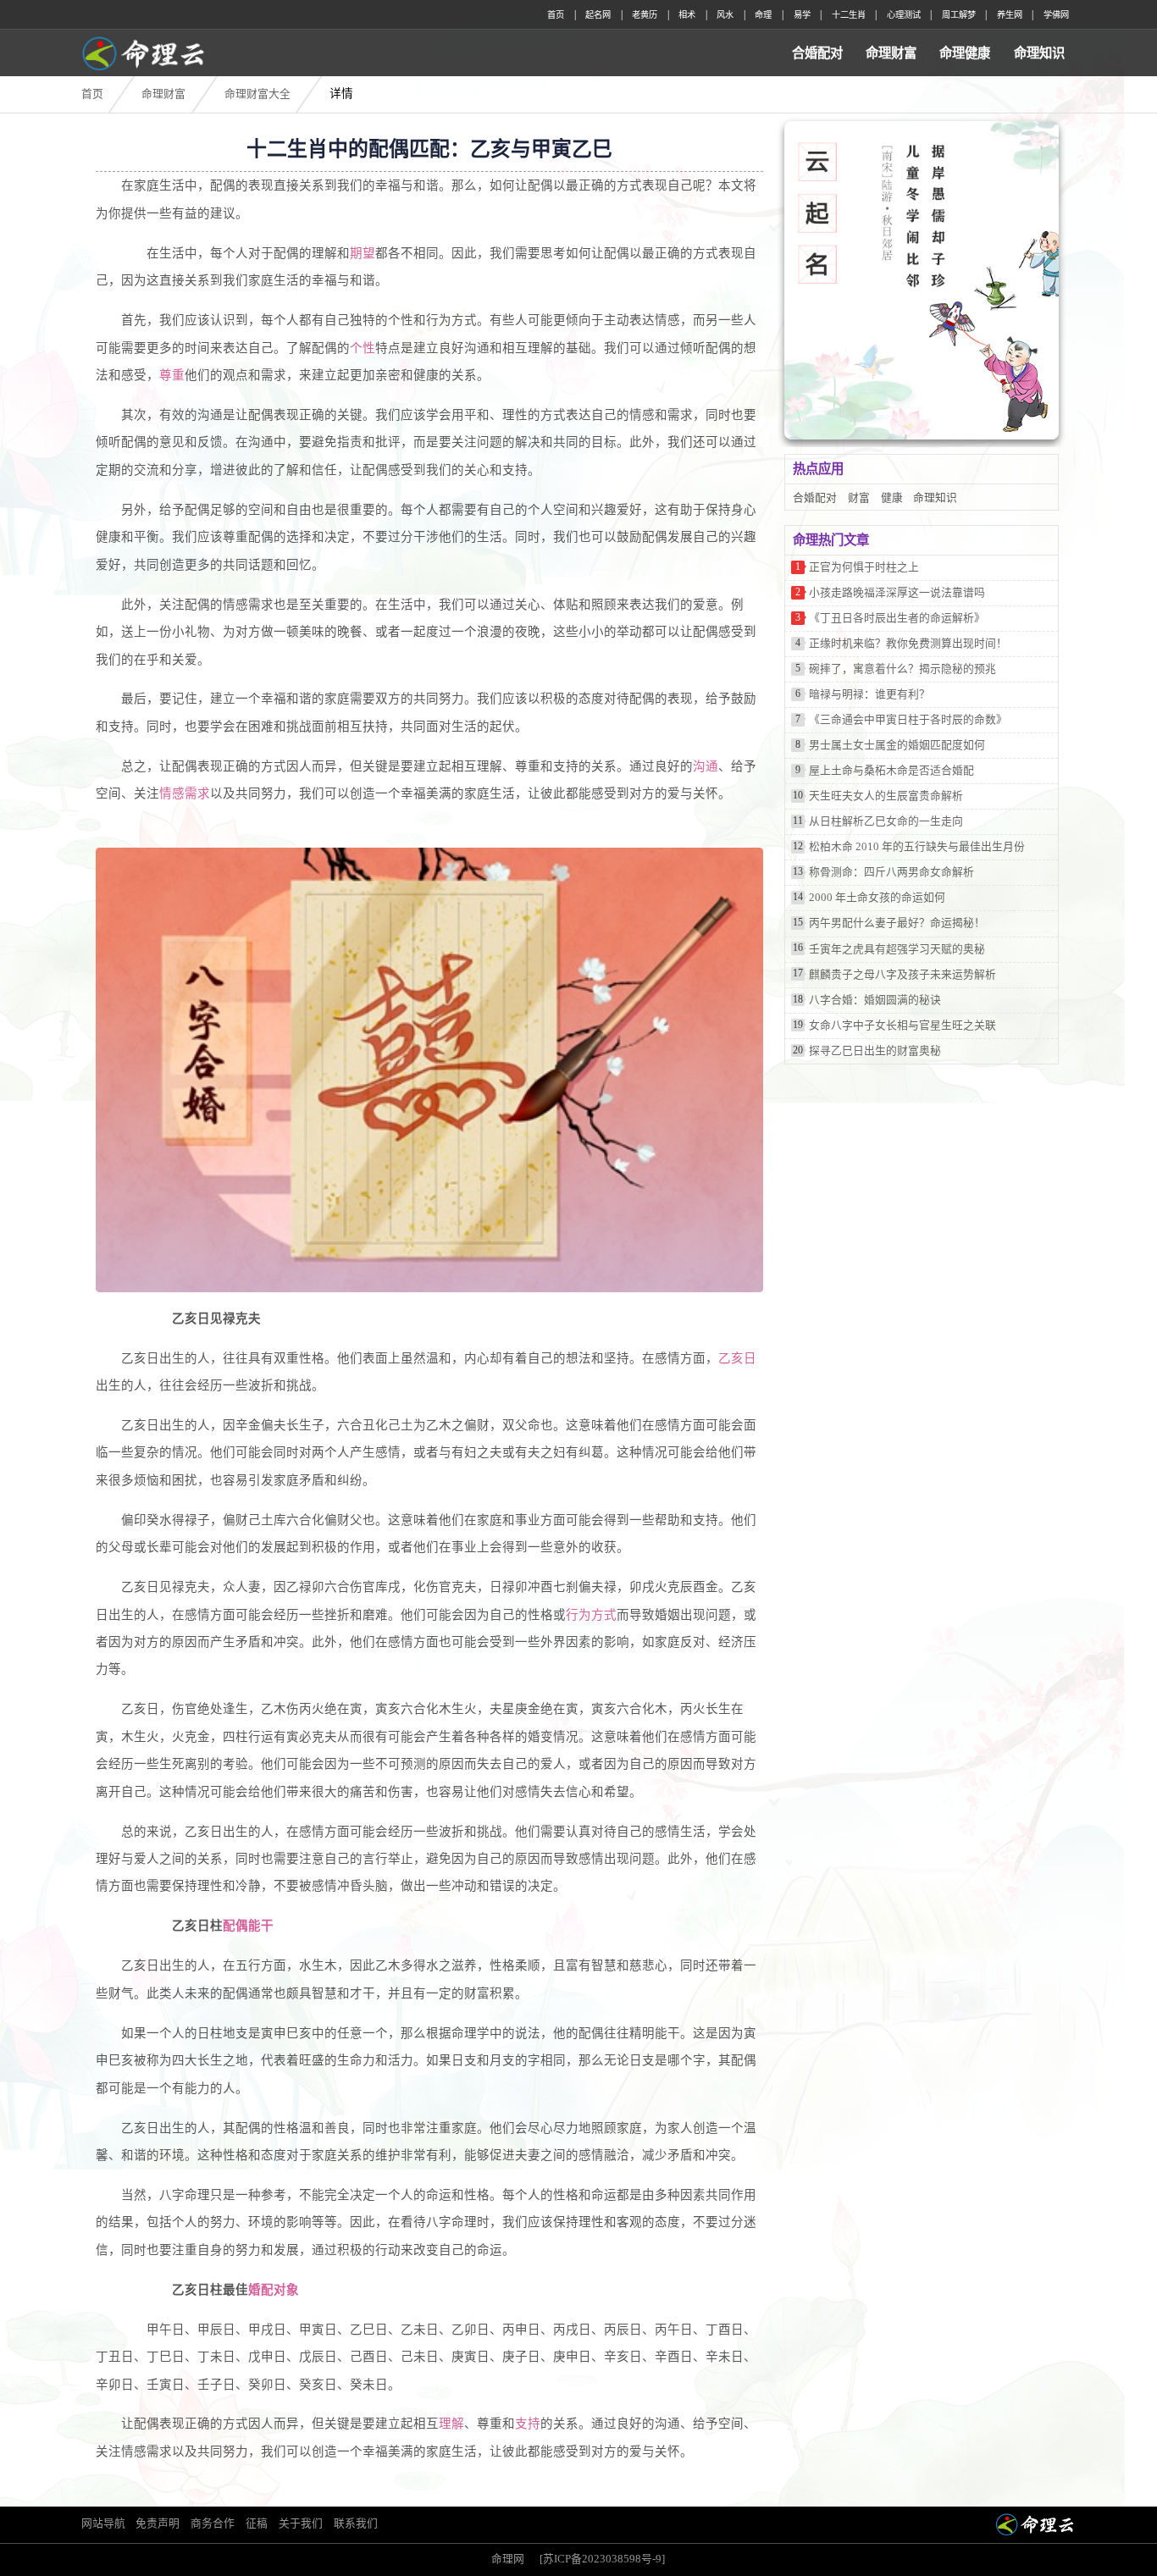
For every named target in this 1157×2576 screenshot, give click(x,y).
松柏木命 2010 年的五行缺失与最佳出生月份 (917, 847)
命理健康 (965, 53)
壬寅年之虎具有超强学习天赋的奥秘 (897, 949)
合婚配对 (817, 53)
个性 (363, 348)
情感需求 (185, 793)
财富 (859, 498)
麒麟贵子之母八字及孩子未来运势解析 (902, 975)
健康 (892, 498)
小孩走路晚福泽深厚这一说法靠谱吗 (897, 593)
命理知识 (1039, 53)
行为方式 (591, 1615)
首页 (556, 15)
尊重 (172, 375)
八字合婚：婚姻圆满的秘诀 (875, 1000)
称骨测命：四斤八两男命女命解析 (891, 872)
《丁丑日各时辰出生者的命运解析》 (897, 618)
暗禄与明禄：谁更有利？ (869, 694)
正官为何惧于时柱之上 (864, 567)
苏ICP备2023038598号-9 (602, 2559)
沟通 (706, 766)
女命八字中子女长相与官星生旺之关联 (902, 1025)
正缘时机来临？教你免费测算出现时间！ (908, 644)
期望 (363, 253)
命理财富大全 (257, 94)
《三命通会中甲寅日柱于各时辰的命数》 (908, 720)
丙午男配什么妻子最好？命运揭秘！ (897, 923)
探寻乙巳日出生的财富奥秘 (875, 1051)
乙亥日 (737, 1358)
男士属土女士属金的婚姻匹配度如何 (897, 745)
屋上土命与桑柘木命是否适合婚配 (891, 771)
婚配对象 (274, 2290)
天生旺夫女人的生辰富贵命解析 (886, 796)
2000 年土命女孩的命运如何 (877, 898)
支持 (528, 2424)
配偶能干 (248, 1926)
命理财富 (891, 53)
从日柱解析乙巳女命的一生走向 (886, 821)
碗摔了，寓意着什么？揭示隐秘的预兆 (902, 669)
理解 (451, 2424)
